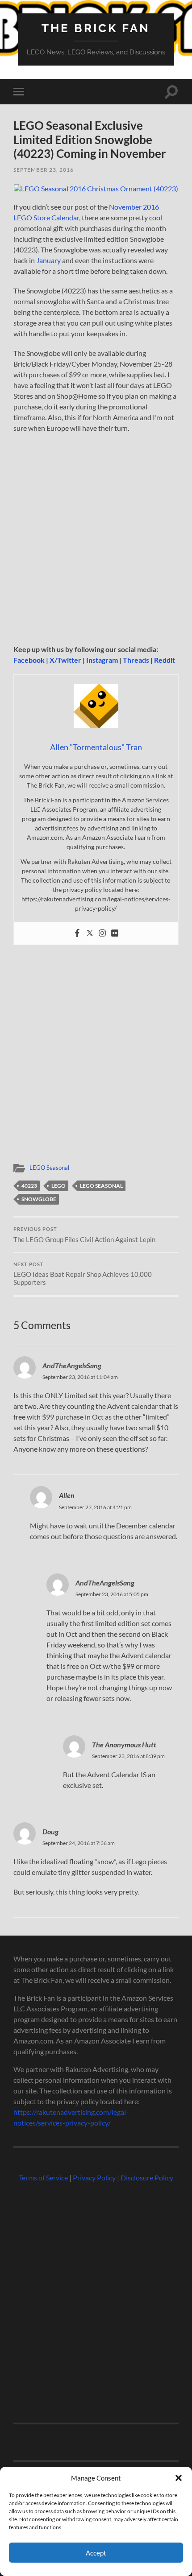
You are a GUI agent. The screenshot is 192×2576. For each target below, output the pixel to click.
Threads (136, 660)
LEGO (58, 1186)
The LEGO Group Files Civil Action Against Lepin (84, 1235)
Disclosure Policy (147, 2178)
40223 (29, 1186)
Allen (67, 1495)
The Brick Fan (96, 28)
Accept (96, 2553)
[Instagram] (102, 933)
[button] (179, 2478)
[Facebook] (77, 933)
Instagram (102, 660)
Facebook (29, 660)
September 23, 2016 (44, 170)
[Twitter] (90, 933)
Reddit (165, 660)
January (48, 260)
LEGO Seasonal (49, 1168)
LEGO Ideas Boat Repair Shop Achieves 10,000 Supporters (83, 1274)
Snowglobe (39, 1199)
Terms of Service (43, 2178)
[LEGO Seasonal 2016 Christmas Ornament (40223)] (96, 188)
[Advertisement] (96, 541)
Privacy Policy (94, 2178)
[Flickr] (115, 933)
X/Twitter (65, 660)
